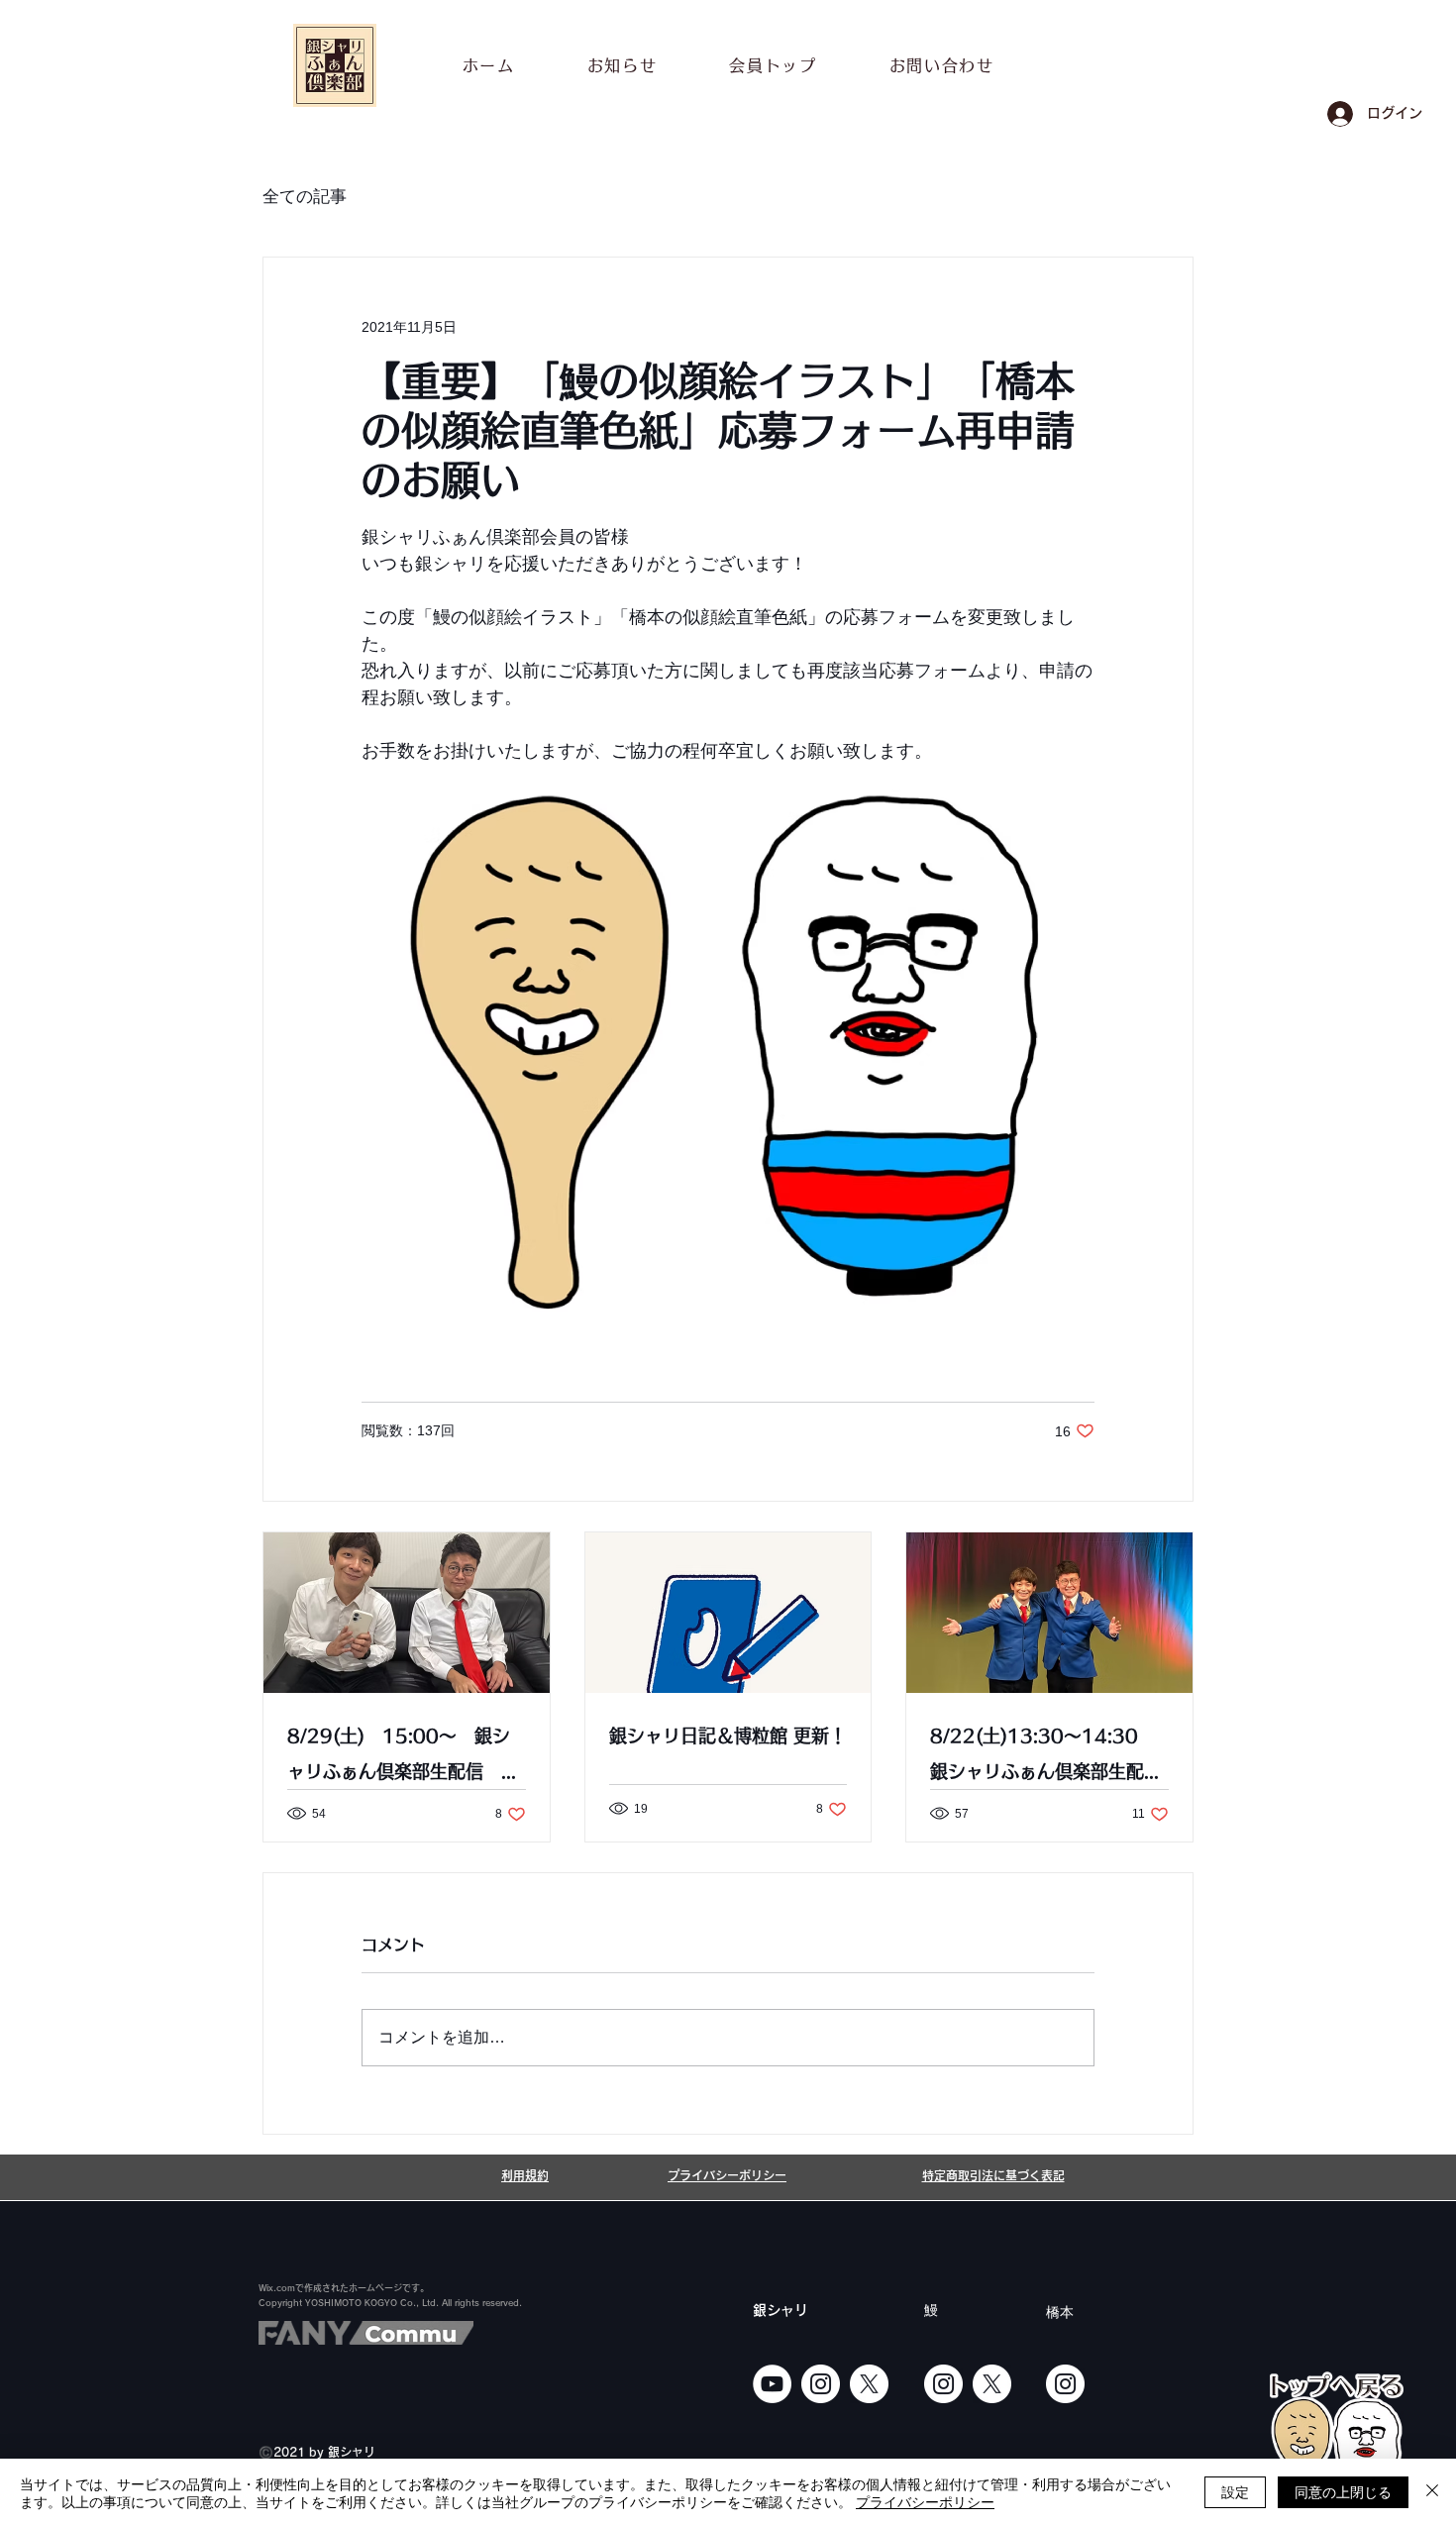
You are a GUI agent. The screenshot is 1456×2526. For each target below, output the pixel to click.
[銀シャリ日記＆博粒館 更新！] (728, 1613)
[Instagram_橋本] (1065, 2384)
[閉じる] (1432, 2492)
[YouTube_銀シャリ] (772, 2384)
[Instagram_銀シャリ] (821, 2384)
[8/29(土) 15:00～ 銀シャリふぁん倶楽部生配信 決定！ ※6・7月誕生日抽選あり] (407, 1613)
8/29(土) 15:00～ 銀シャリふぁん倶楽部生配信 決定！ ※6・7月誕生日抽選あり (403, 1758)
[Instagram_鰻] (943, 2384)
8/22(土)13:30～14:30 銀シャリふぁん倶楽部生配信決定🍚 (1046, 1758)
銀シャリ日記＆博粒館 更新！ (728, 1736)
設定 (1235, 2491)
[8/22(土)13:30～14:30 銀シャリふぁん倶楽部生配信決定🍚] (1049, 1613)
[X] (869, 2384)
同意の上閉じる (1343, 2491)
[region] (1336, 2443)
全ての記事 (305, 197)
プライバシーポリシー (925, 2501)
